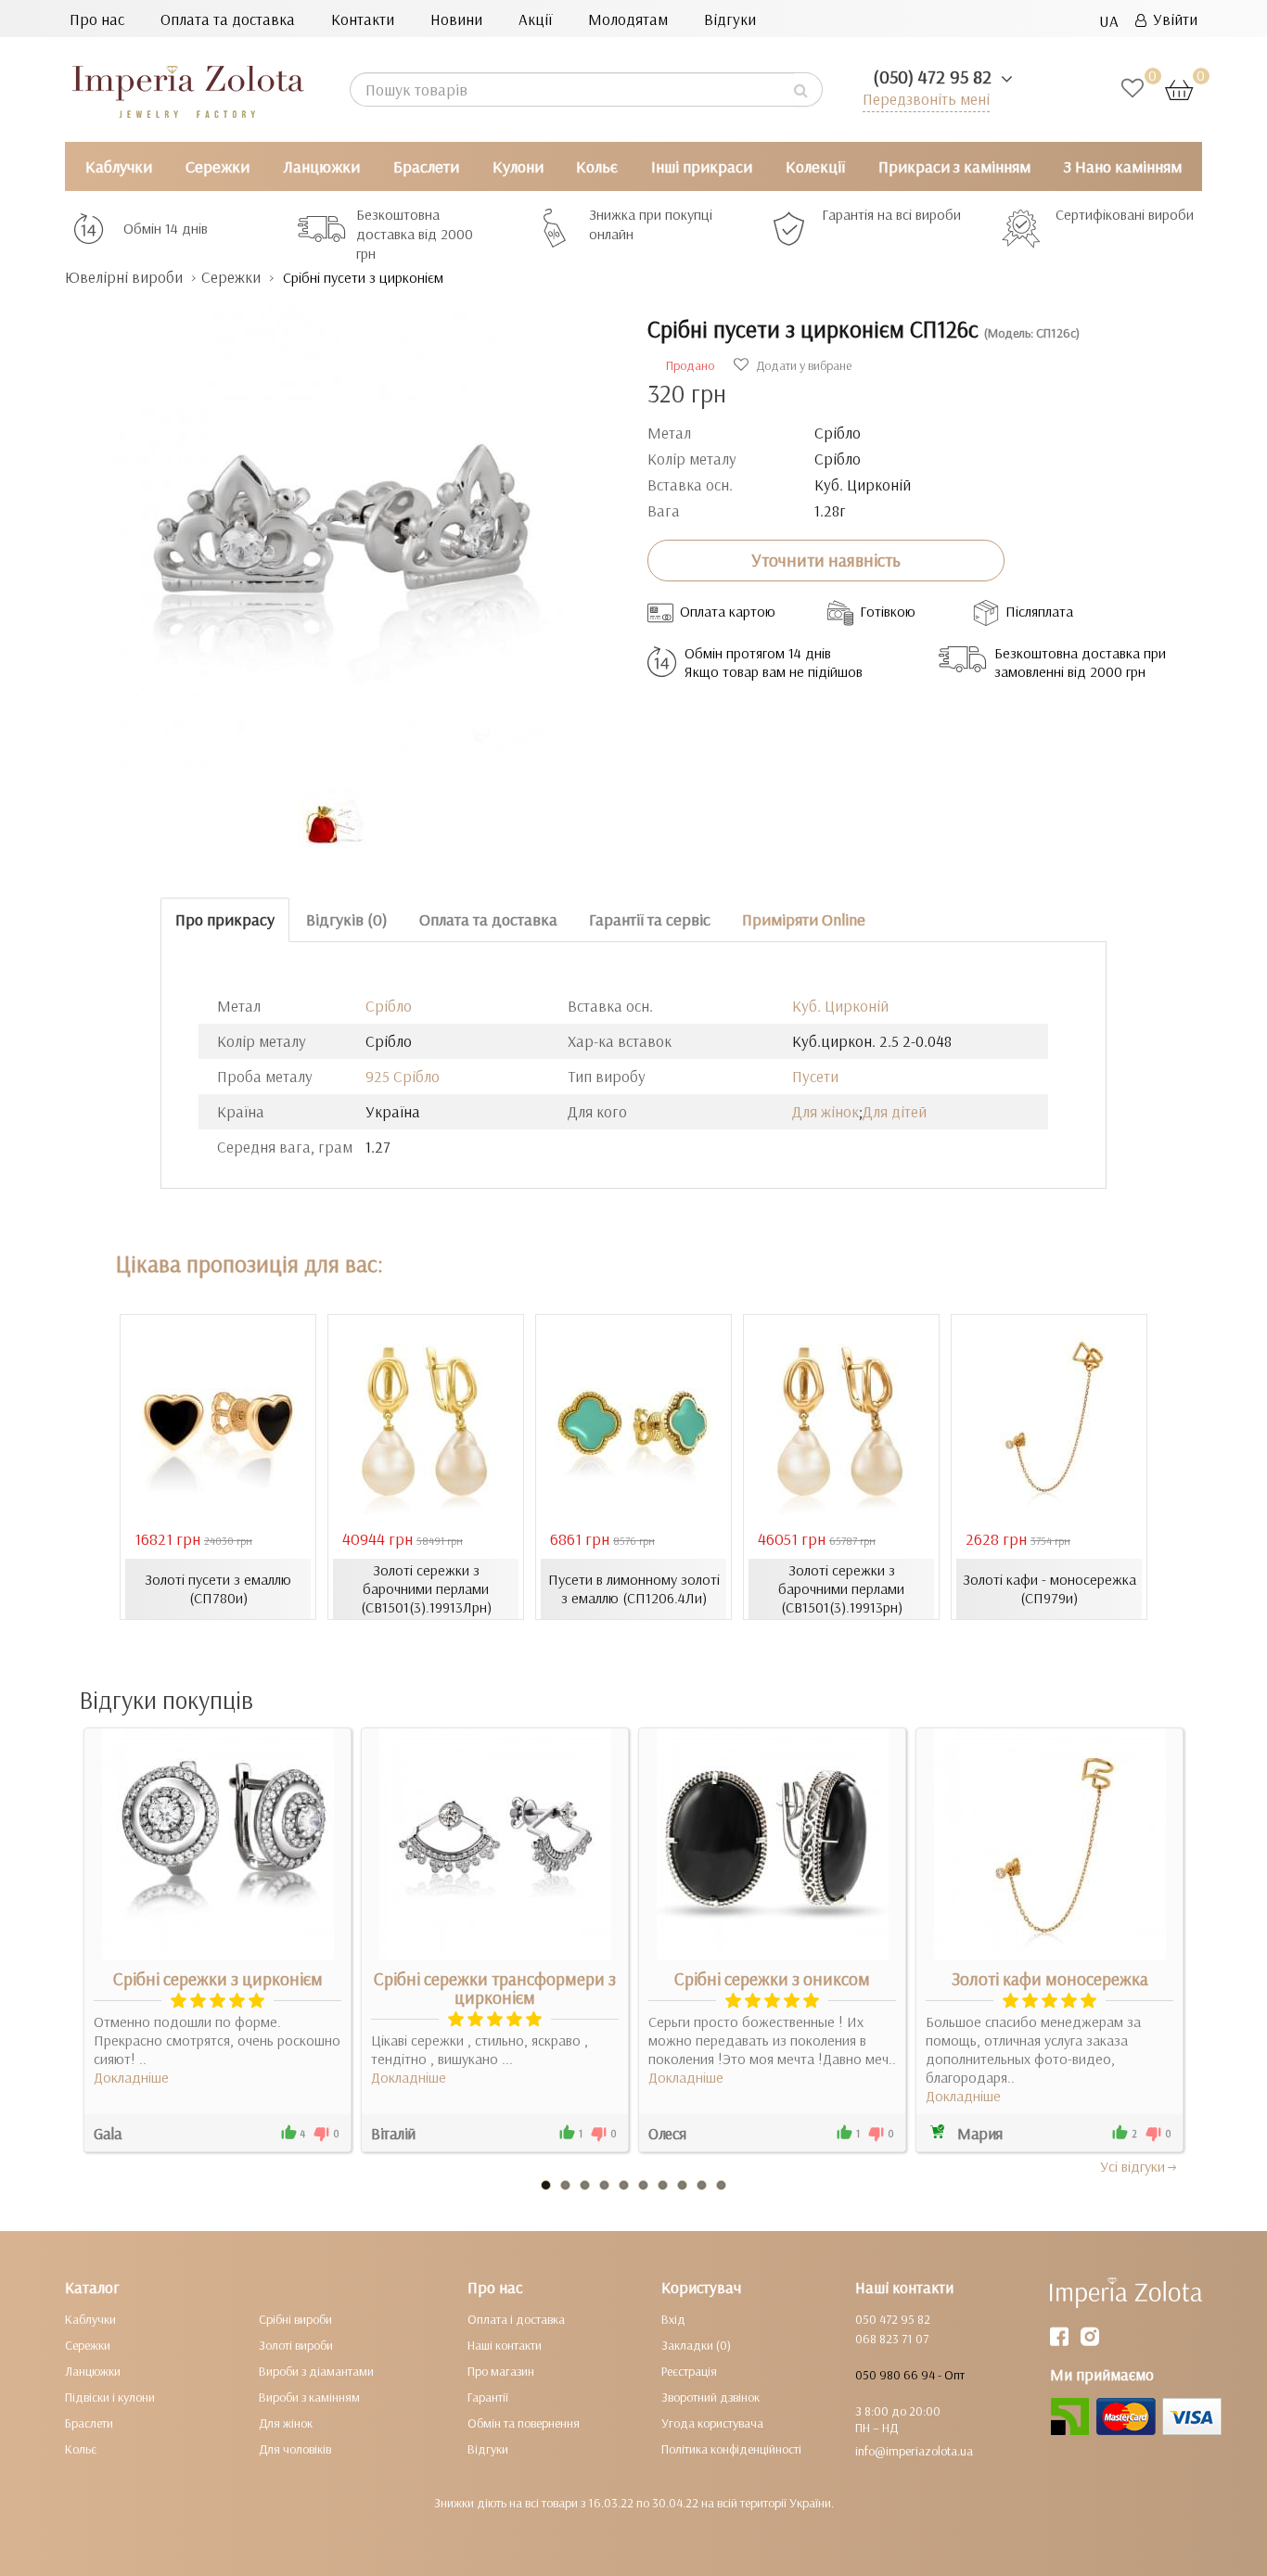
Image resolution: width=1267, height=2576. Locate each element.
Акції (535, 19)
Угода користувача (712, 2423)
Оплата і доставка (516, 2319)
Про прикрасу (225, 919)
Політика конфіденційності (731, 2449)
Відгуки (730, 19)
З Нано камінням (1123, 166)
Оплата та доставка (228, 19)
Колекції (815, 166)
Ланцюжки (321, 166)
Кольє (597, 166)
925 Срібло (403, 1076)
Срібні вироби (295, 2319)
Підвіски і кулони (110, 2397)
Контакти (363, 19)
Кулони (518, 166)
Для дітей (895, 1111)
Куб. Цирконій (840, 1006)
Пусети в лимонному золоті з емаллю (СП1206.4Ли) (634, 1588)
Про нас (97, 19)
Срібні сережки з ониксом (772, 1979)
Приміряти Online (804, 919)
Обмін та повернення (524, 2423)
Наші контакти (505, 2345)
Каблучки (119, 166)
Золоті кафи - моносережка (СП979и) (1049, 1588)
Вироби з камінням (309, 2397)
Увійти (1172, 19)
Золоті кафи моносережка (1050, 1979)
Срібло (389, 1006)
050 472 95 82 (893, 2319)
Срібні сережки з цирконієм (218, 1979)
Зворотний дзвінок (710, 2397)
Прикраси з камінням (954, 166)
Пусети (815, 1076)
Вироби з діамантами (316, 2371)
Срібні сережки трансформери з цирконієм (495, 1988)
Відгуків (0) (347, 919)
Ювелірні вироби (124, 277)
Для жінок (825, 1111)
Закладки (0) (696, 2345)
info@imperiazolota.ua (914, 2451)
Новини (456, 19)
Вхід (673, 2319)
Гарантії (488, 2397)
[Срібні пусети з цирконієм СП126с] (342, 528)
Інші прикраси (702, 166)
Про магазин (501, 2371)
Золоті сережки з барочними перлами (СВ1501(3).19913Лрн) (426, 1588)
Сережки (218, 166)
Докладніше (131, 2077)
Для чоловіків (295, 2449)
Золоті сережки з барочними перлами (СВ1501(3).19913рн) (841, 1588)
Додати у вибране (802, 365)
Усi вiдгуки (1133, 2166)
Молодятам (628, 19)
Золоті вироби (296, 2345)
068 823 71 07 (892, 2339)
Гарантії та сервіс (650, 919)
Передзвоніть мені (926, 99)
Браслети (426, 166)
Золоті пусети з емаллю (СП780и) (218, 1588)
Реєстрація (689, 2371)
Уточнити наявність (826, 560)
